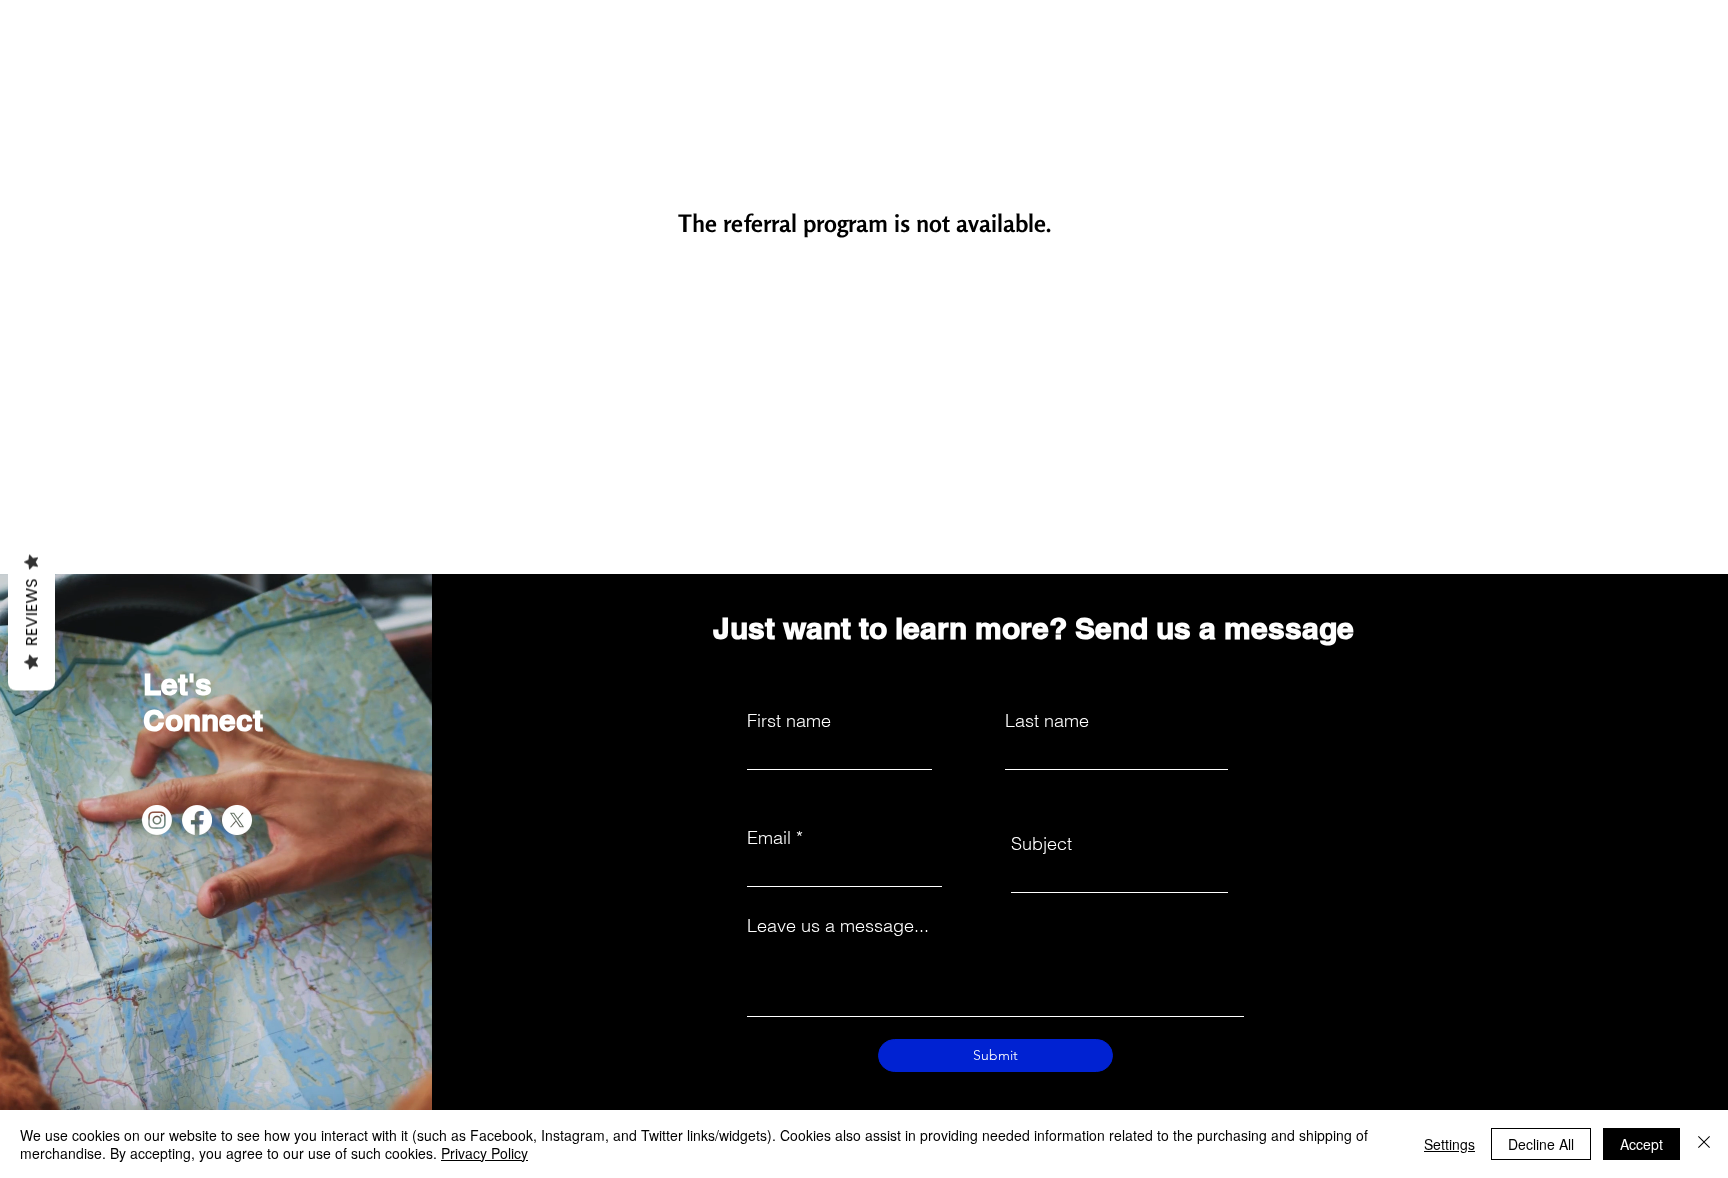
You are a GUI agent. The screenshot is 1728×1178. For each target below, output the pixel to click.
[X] (237, 820)
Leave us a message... (838, 926)
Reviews (31, 613)
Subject (1041, 844)
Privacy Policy (484, 1153)
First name (789, 721)
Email (769, 838)
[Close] (1704, 1144)
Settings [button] (1449, 1144)
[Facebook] (197, 820)
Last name (1047, 721)
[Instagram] (157, 820)
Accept (1641, 1144)
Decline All (1541, 1144)
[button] (749, 53)
